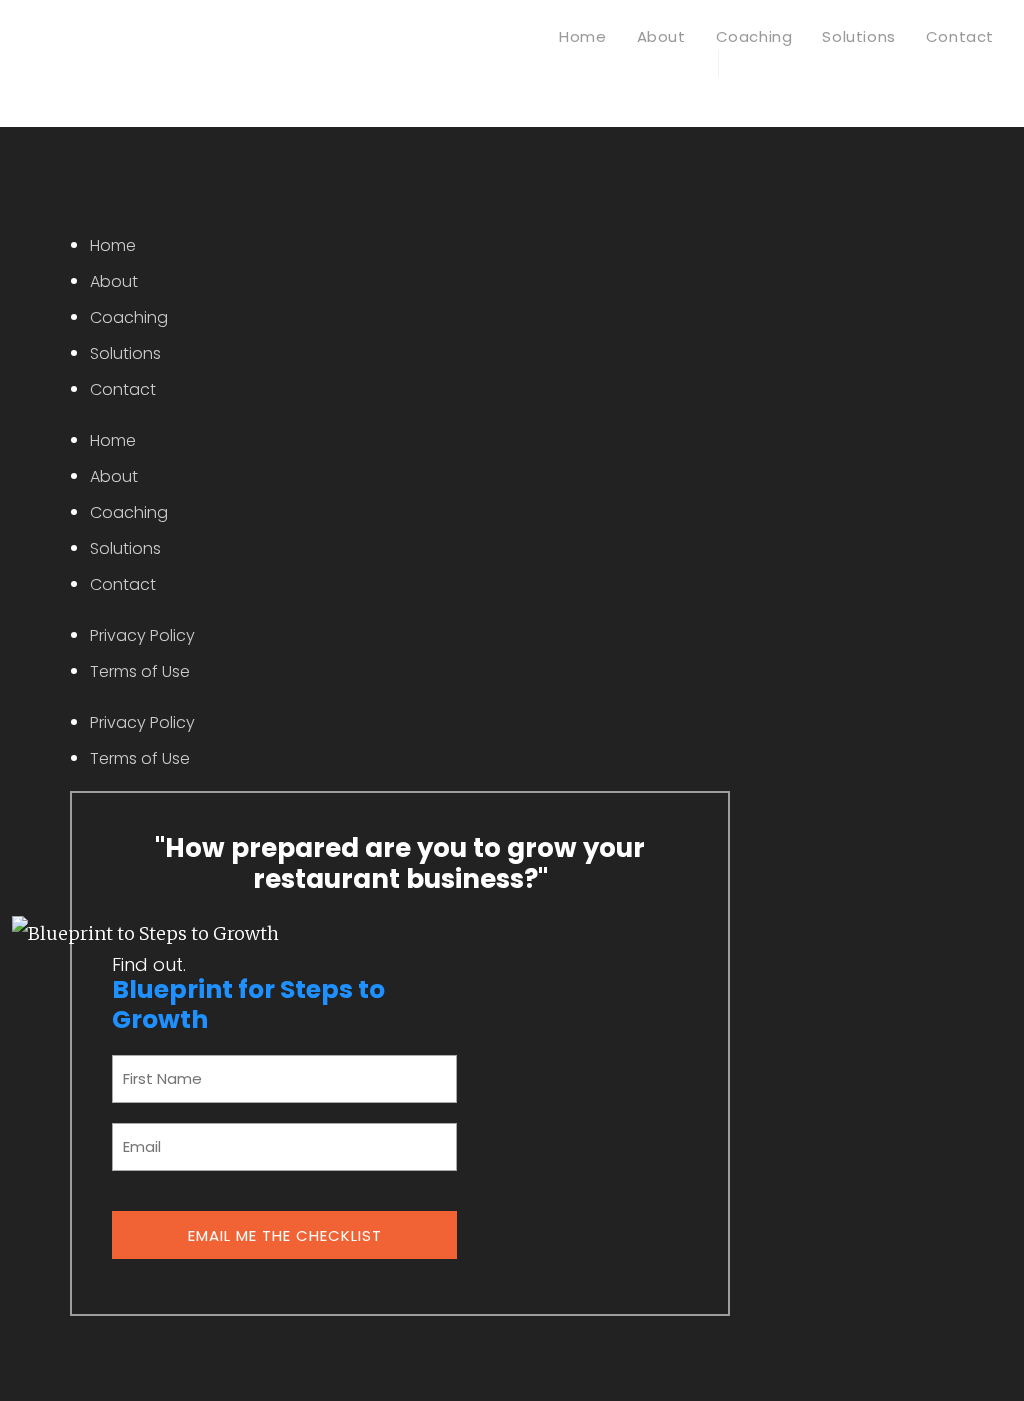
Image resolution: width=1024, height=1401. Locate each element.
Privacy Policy (142, 635)
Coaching (129, 317)
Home (113, 245)
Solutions (125, 353)
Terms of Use (140, 671)
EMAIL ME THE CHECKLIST (285, 1235)
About (114, 281)
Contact (123, 389)
